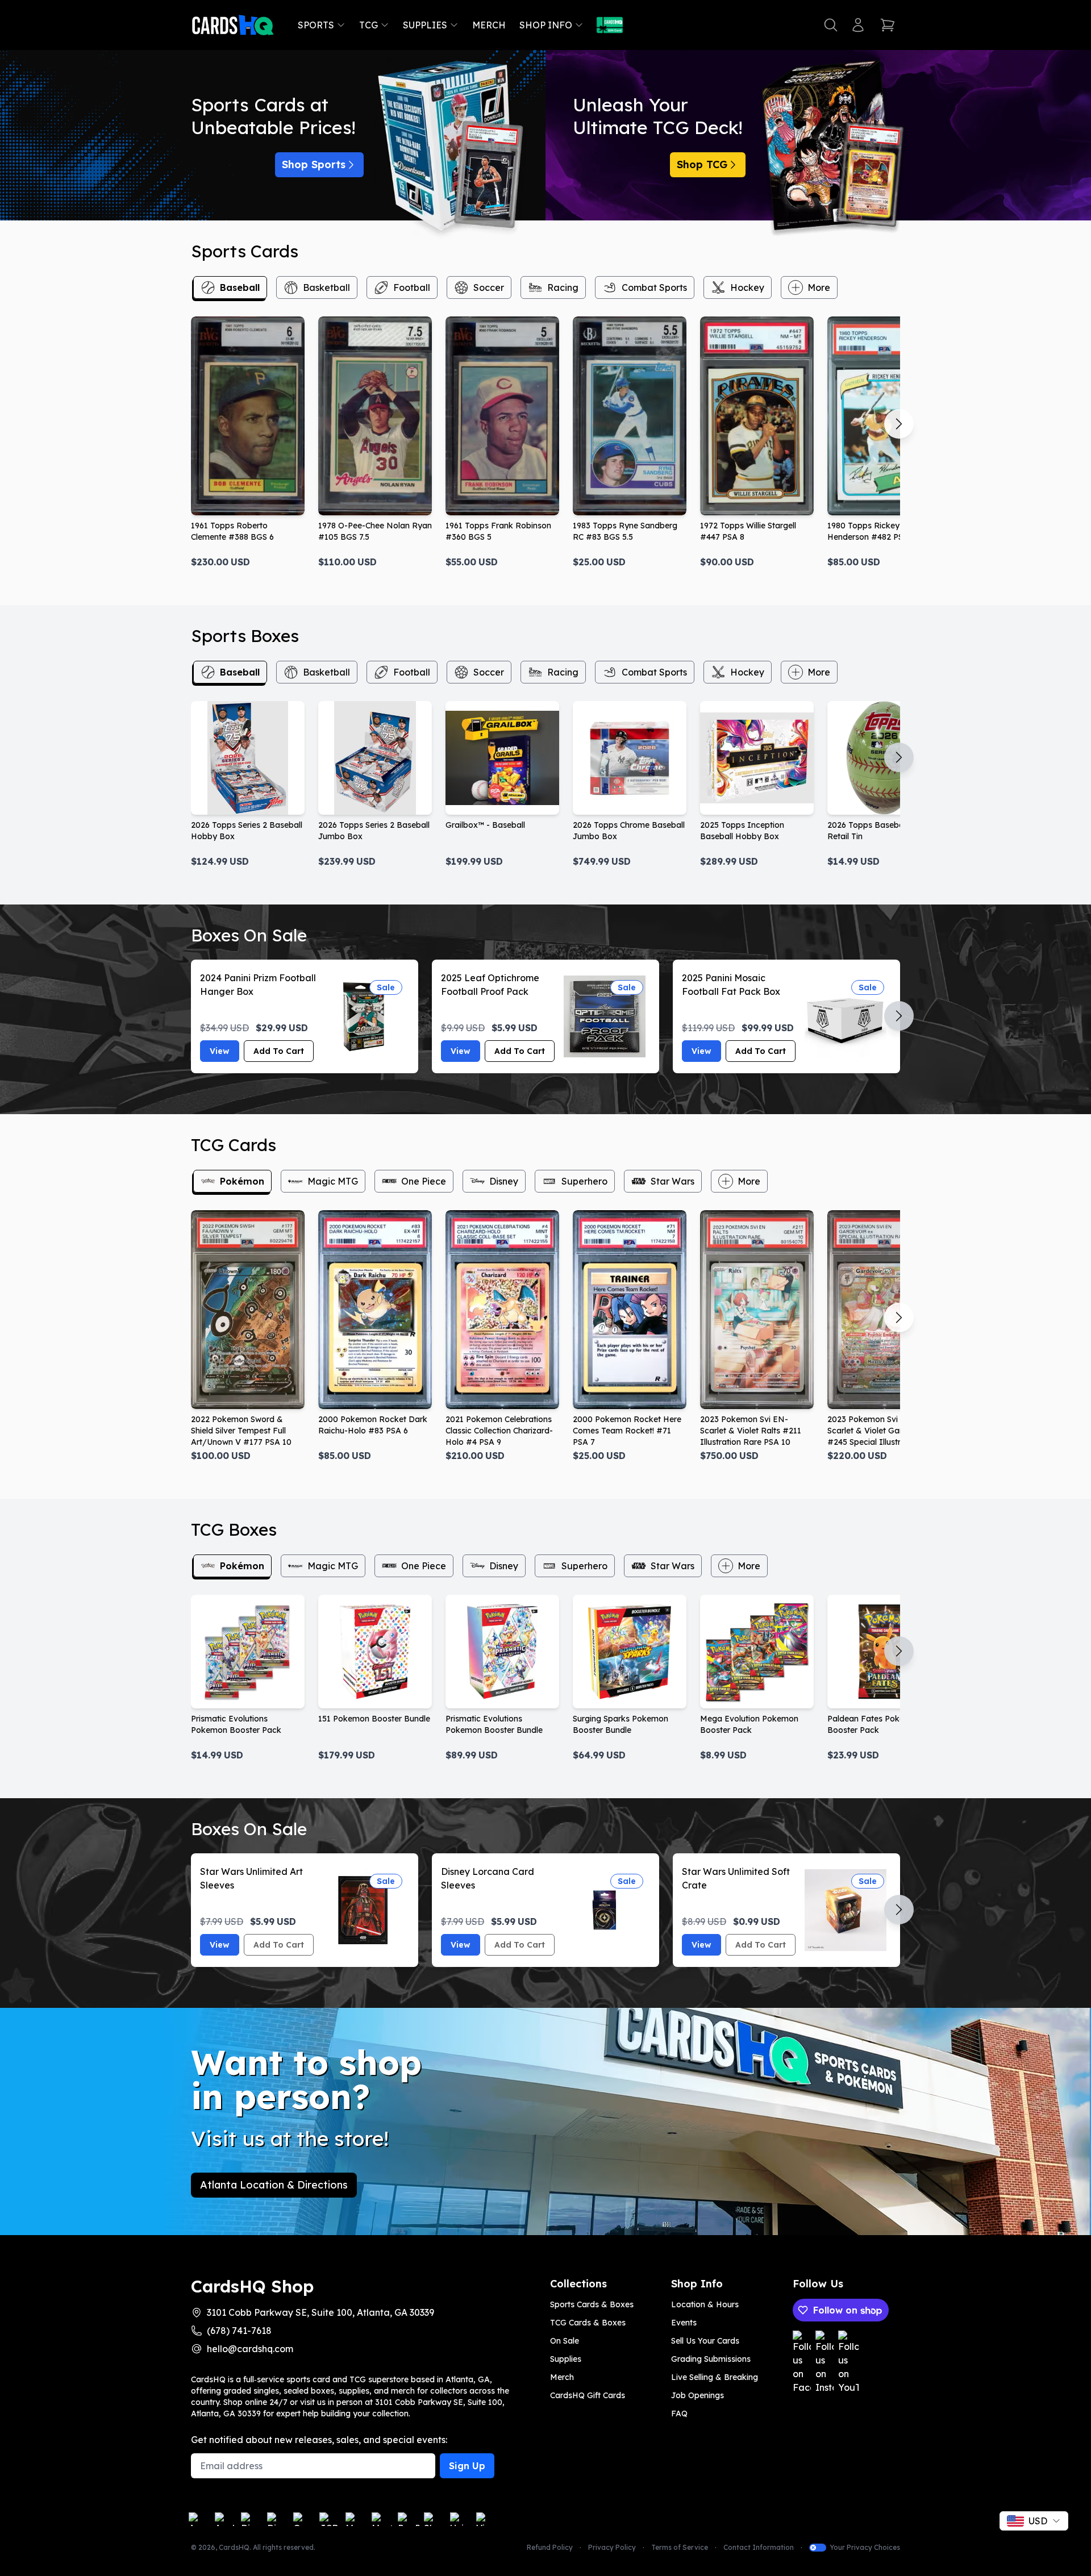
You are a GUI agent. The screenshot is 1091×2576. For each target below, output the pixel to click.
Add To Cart (279, 1051)
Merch (489, 25)
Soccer (489, 287)
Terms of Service (680, 2547)
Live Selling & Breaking (715, 2377)
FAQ (679, 2414)
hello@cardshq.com (250, 2349)
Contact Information (759, 2547)
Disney (504, 1181)
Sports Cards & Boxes (592, 2304)
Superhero (584, 1181)
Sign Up (467, 2466)
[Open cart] (888, 25)
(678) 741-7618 (239, 2331)
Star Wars (672, 1181)
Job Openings (698, 2395)
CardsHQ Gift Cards (588, 2395)
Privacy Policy (612, 2547)
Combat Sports (654, 287)
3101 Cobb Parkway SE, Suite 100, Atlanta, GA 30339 (320, 2312)
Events (684, 2323)
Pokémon (242, 1181)
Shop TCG (702, 164)
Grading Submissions (711, 2359)
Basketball (326, 287)
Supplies (425, 25)
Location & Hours (705, 2304)
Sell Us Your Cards (705, 2341)
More (819, 287)
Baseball (240, 287)
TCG (368, 25)
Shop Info (546, 25)
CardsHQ (234, 2547)
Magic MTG (333, 1181)
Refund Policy (550, 2547)
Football (412, 287)
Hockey (747, 287)
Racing (563, 287)
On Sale (565, 2341)
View (220, 1051)
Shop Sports (314, 164)
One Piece (424, 1181)
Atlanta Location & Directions (274, 2185)
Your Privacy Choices (865, 2547)
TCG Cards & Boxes (588, 2323)
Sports (316, 25)
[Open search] (831, 25)
